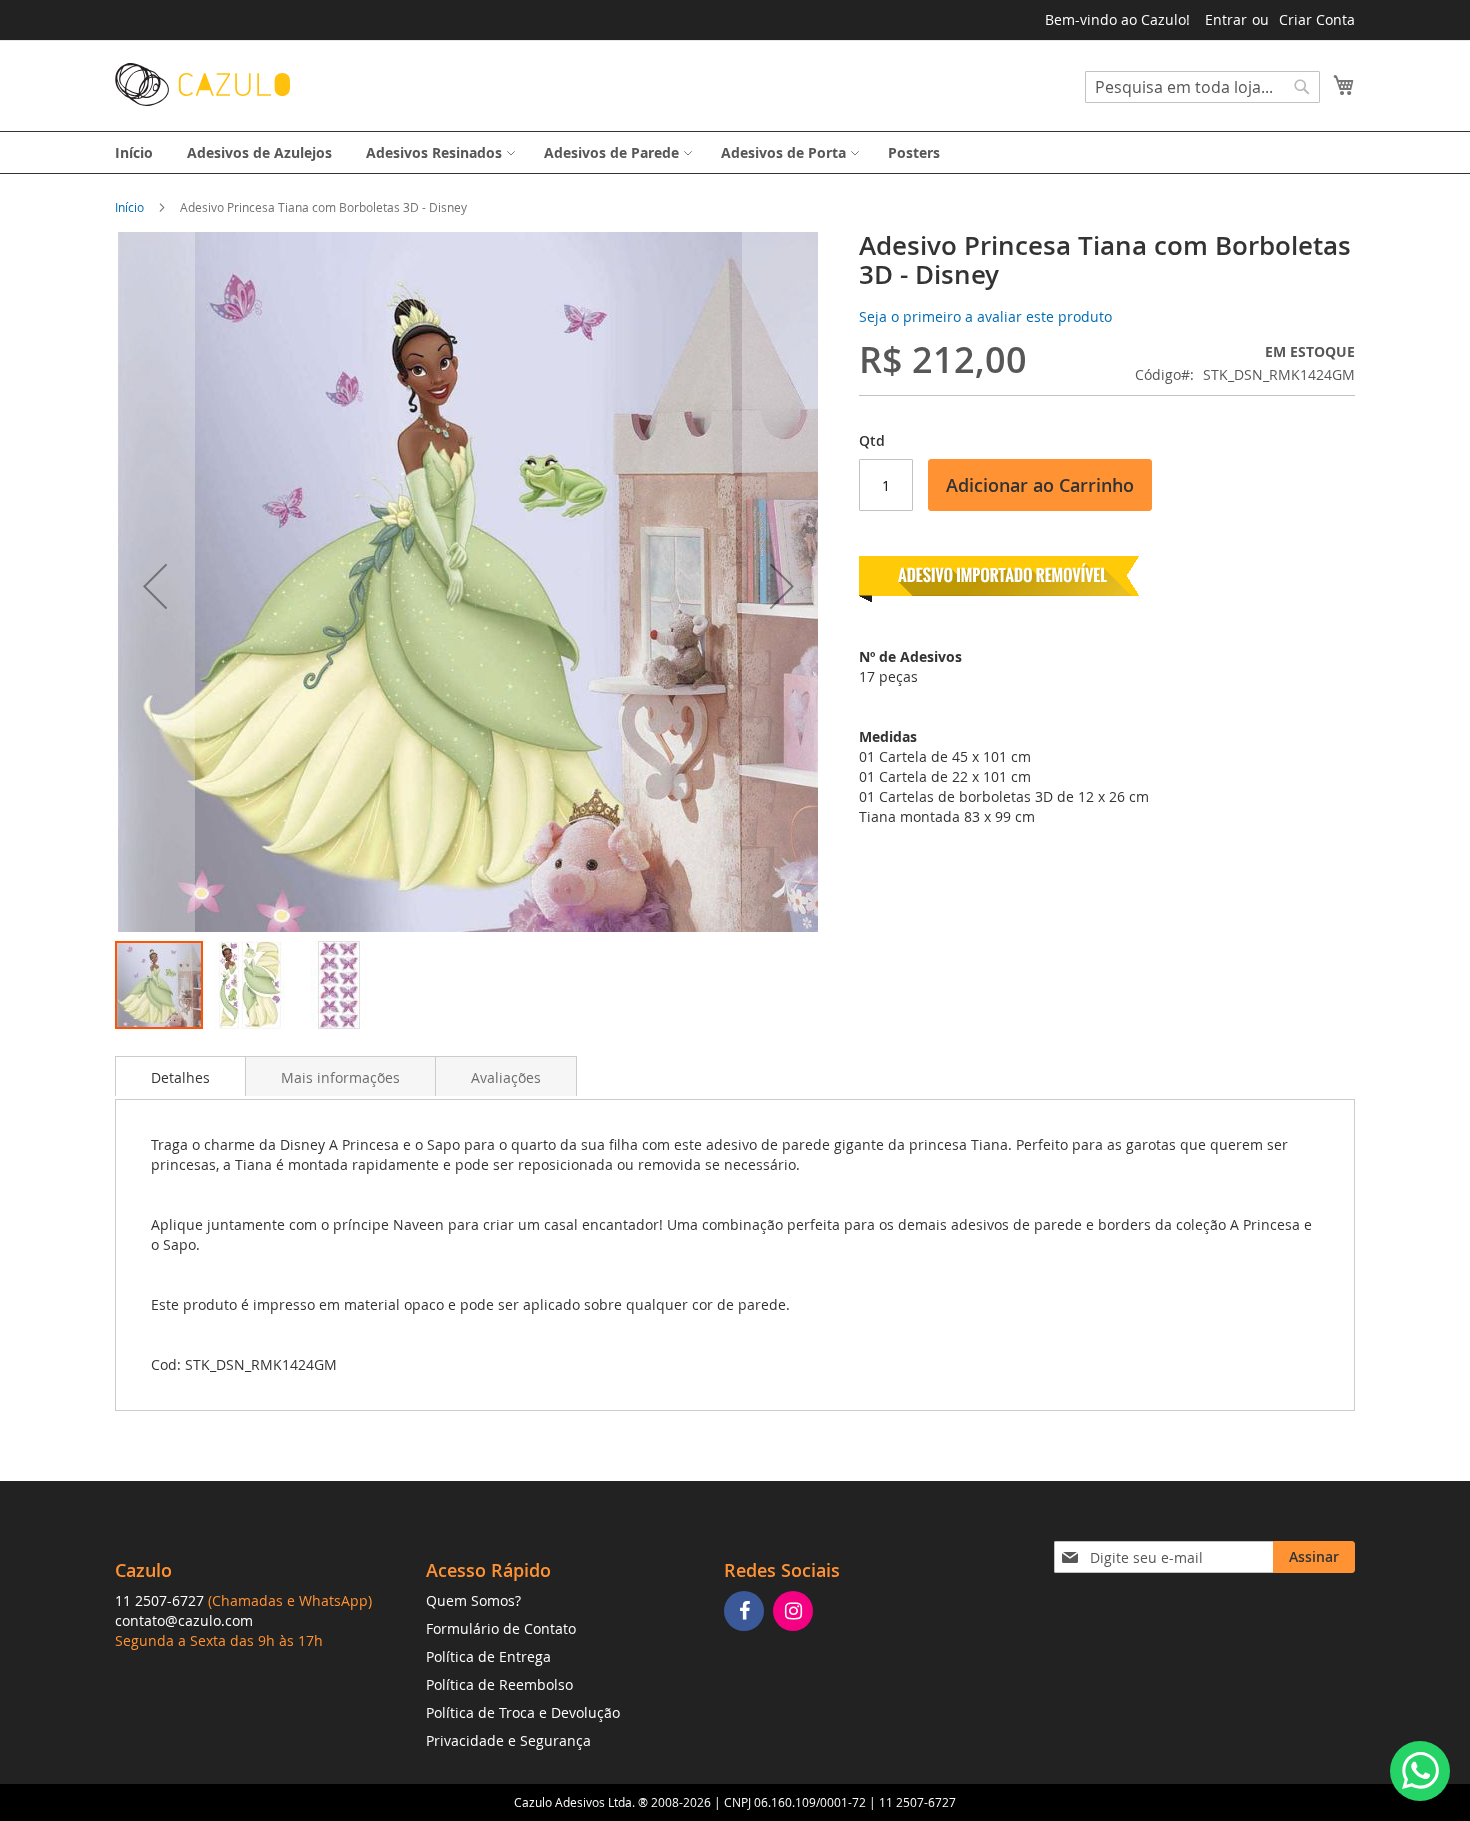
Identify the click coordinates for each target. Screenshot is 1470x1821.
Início (129, 207)
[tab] (180, 1076)
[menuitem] (134, 152)
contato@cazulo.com (184, 1620)
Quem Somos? (473, 1600)
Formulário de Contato (501, 1628)
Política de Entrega (488, 1656)
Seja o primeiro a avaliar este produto (985, 316)
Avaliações (506, 1077)
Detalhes (180, 1077)
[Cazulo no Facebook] (746, 1612)
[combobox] (1202, 87)
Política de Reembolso (499, 1684)
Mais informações (340, 1077)
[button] (155, 585)
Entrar (1226, 19)
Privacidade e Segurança (508, 1740)
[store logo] (202, 84)
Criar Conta (1317, 19)
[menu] (735, 152)
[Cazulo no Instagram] (795, 1612)
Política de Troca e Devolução (523, 1712)
